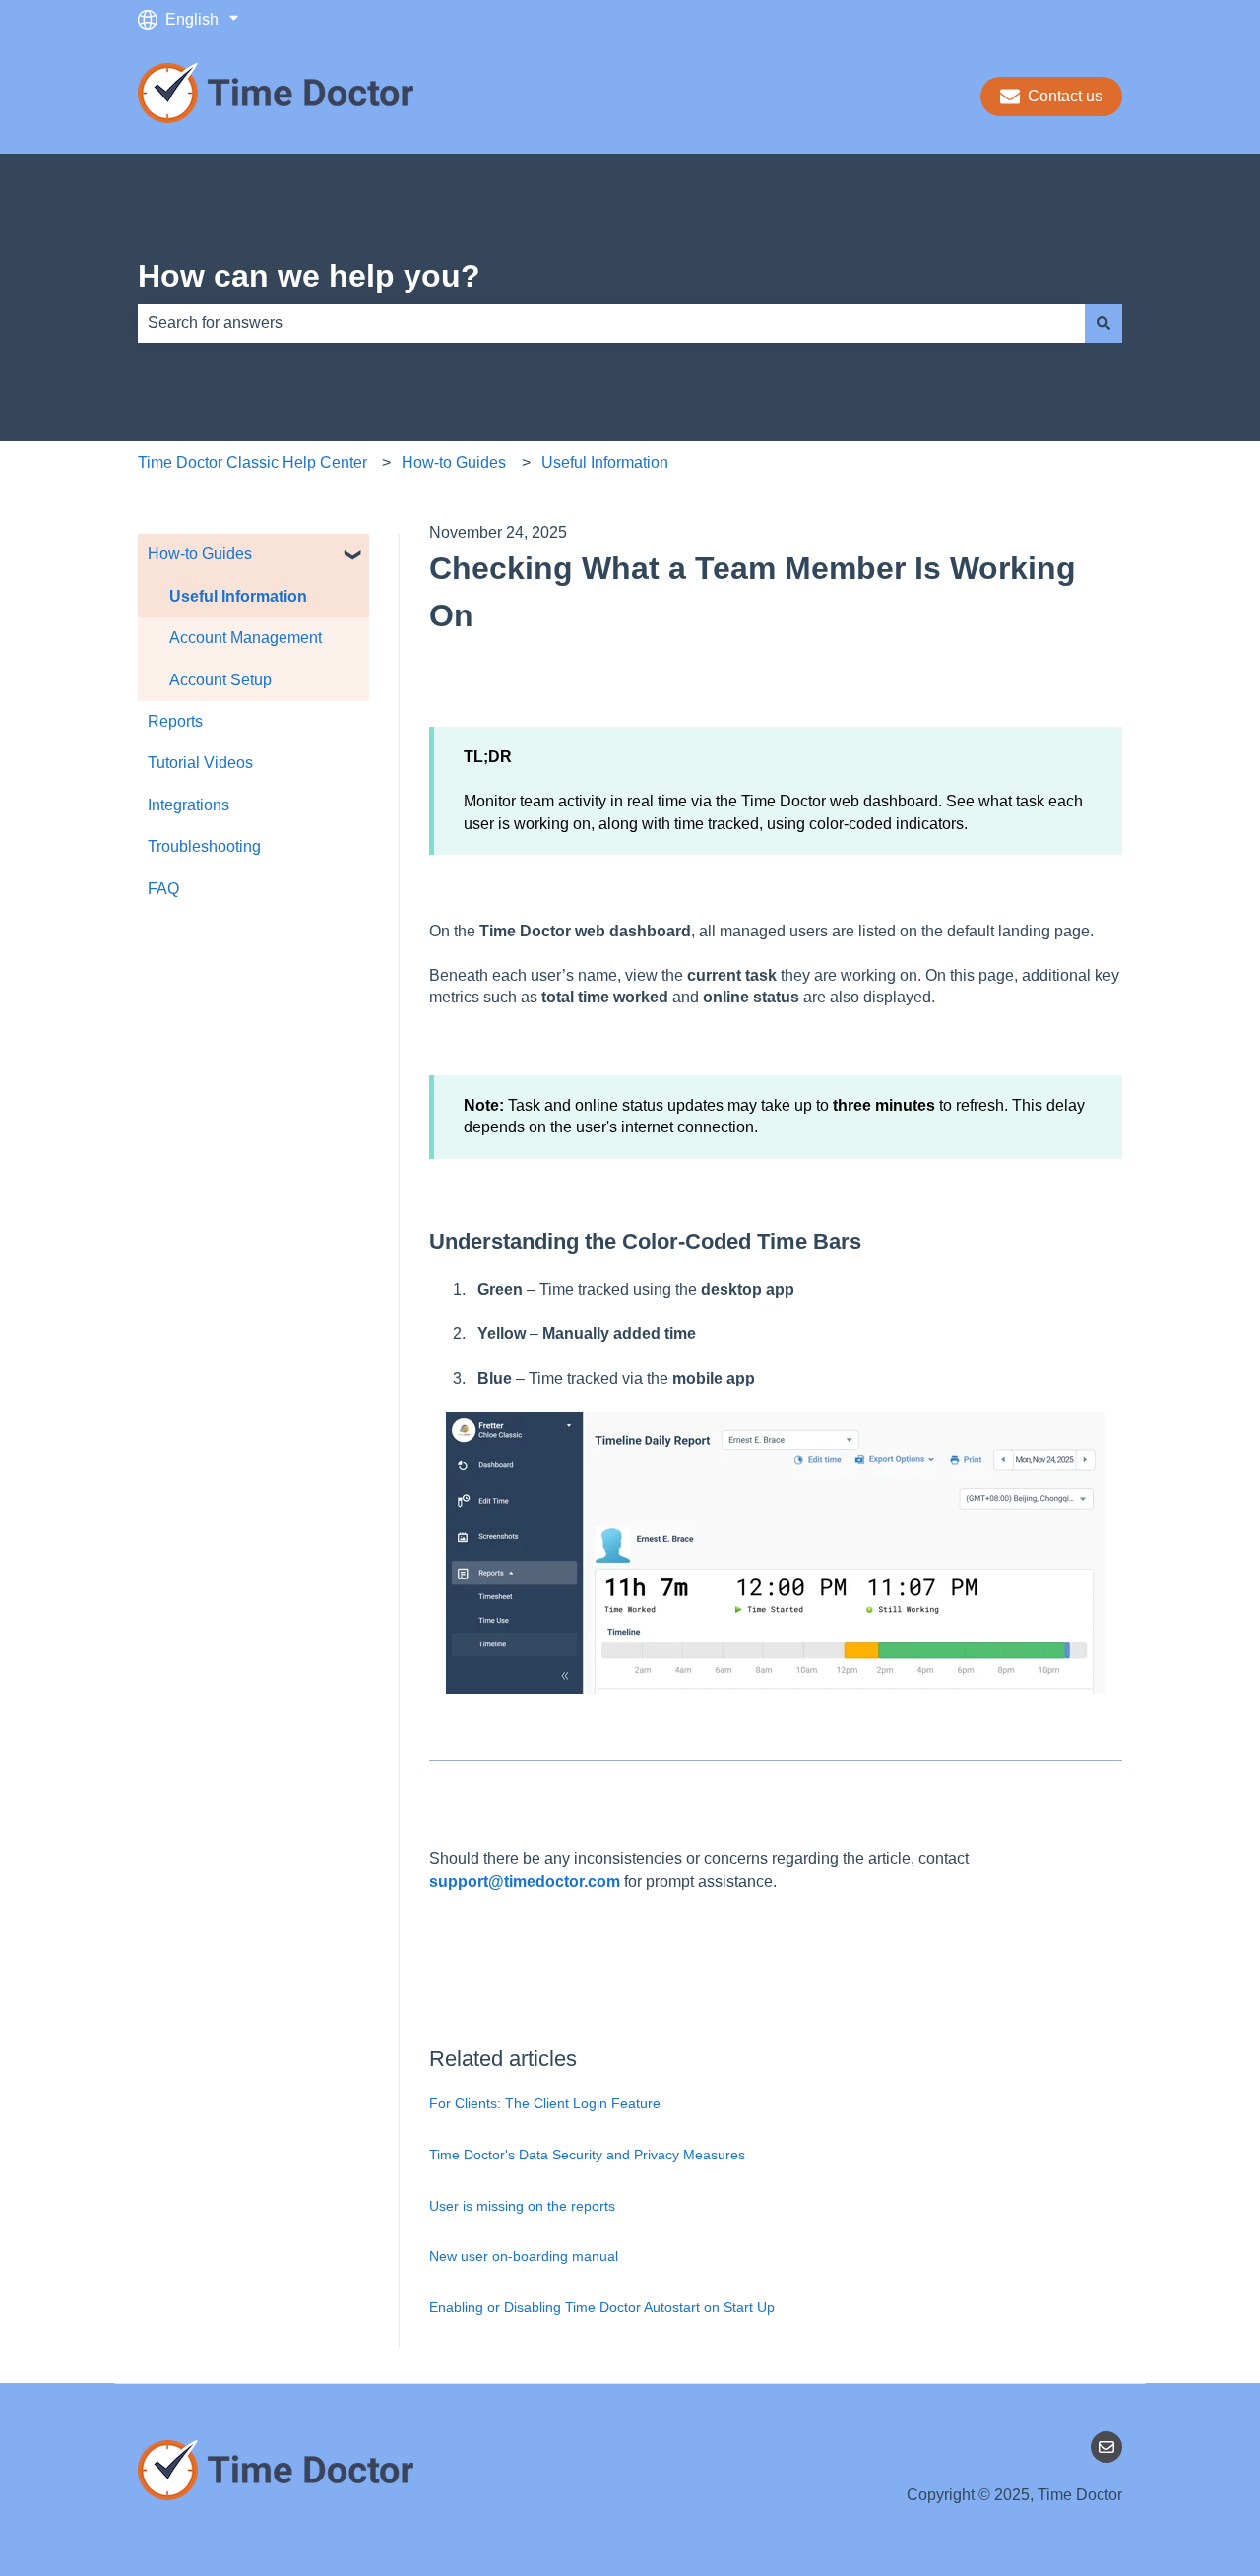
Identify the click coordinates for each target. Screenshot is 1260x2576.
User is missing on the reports (522, 2206)
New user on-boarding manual (524, 2256)
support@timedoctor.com (525, 1881)
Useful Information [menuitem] (238, 596)
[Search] (1103, 323)
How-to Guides (454, 462)
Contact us (1065, 96)
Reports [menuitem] (175, 721)
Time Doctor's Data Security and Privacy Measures (587, 2155)
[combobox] (611, 323)
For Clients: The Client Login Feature (545, 2103)
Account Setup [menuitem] (220, 680)
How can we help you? (309, 276)
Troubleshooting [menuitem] (204, 846)
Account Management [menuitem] (246, 638)
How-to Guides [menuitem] (200, 554)
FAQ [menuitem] (163, 889)
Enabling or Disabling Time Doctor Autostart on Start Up (602, 2307)
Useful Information (605, 462)
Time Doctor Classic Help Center (252, 462)
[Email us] (1106, 2447)
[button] (353, 556)
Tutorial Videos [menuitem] (200, 763)
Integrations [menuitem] (189, 805)
